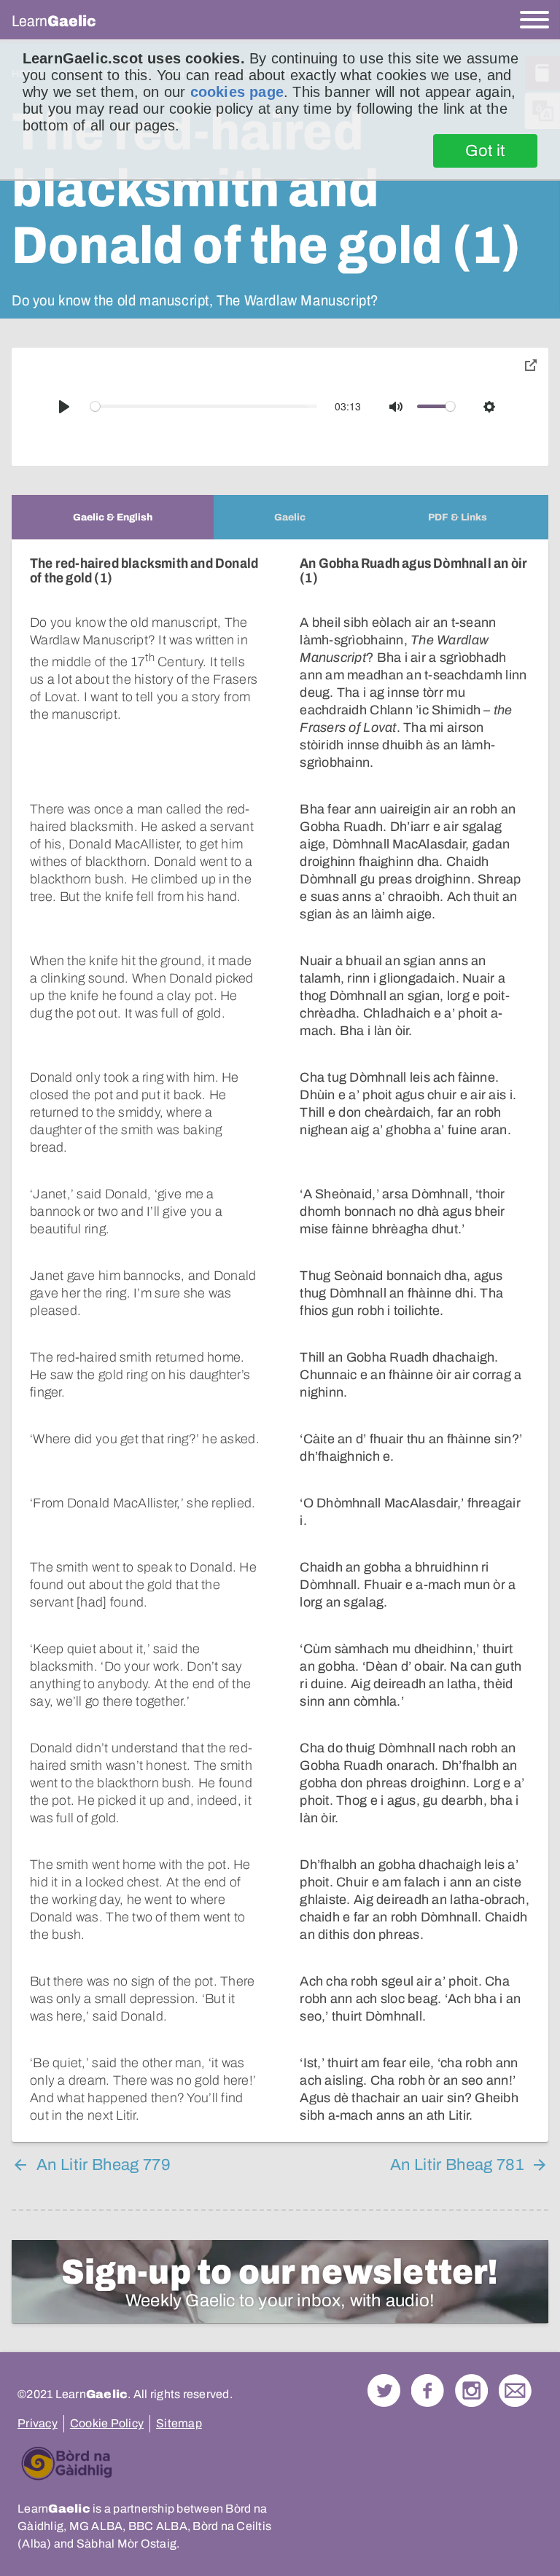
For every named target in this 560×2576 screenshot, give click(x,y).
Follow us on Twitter (384, 2390)
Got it (485, 151)
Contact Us (515, 2390)
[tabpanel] (280, 1341)
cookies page (237, 92)
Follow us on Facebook (428, 2390)
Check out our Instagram (471, 2390)
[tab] (113, 517)
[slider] (204, 406)
